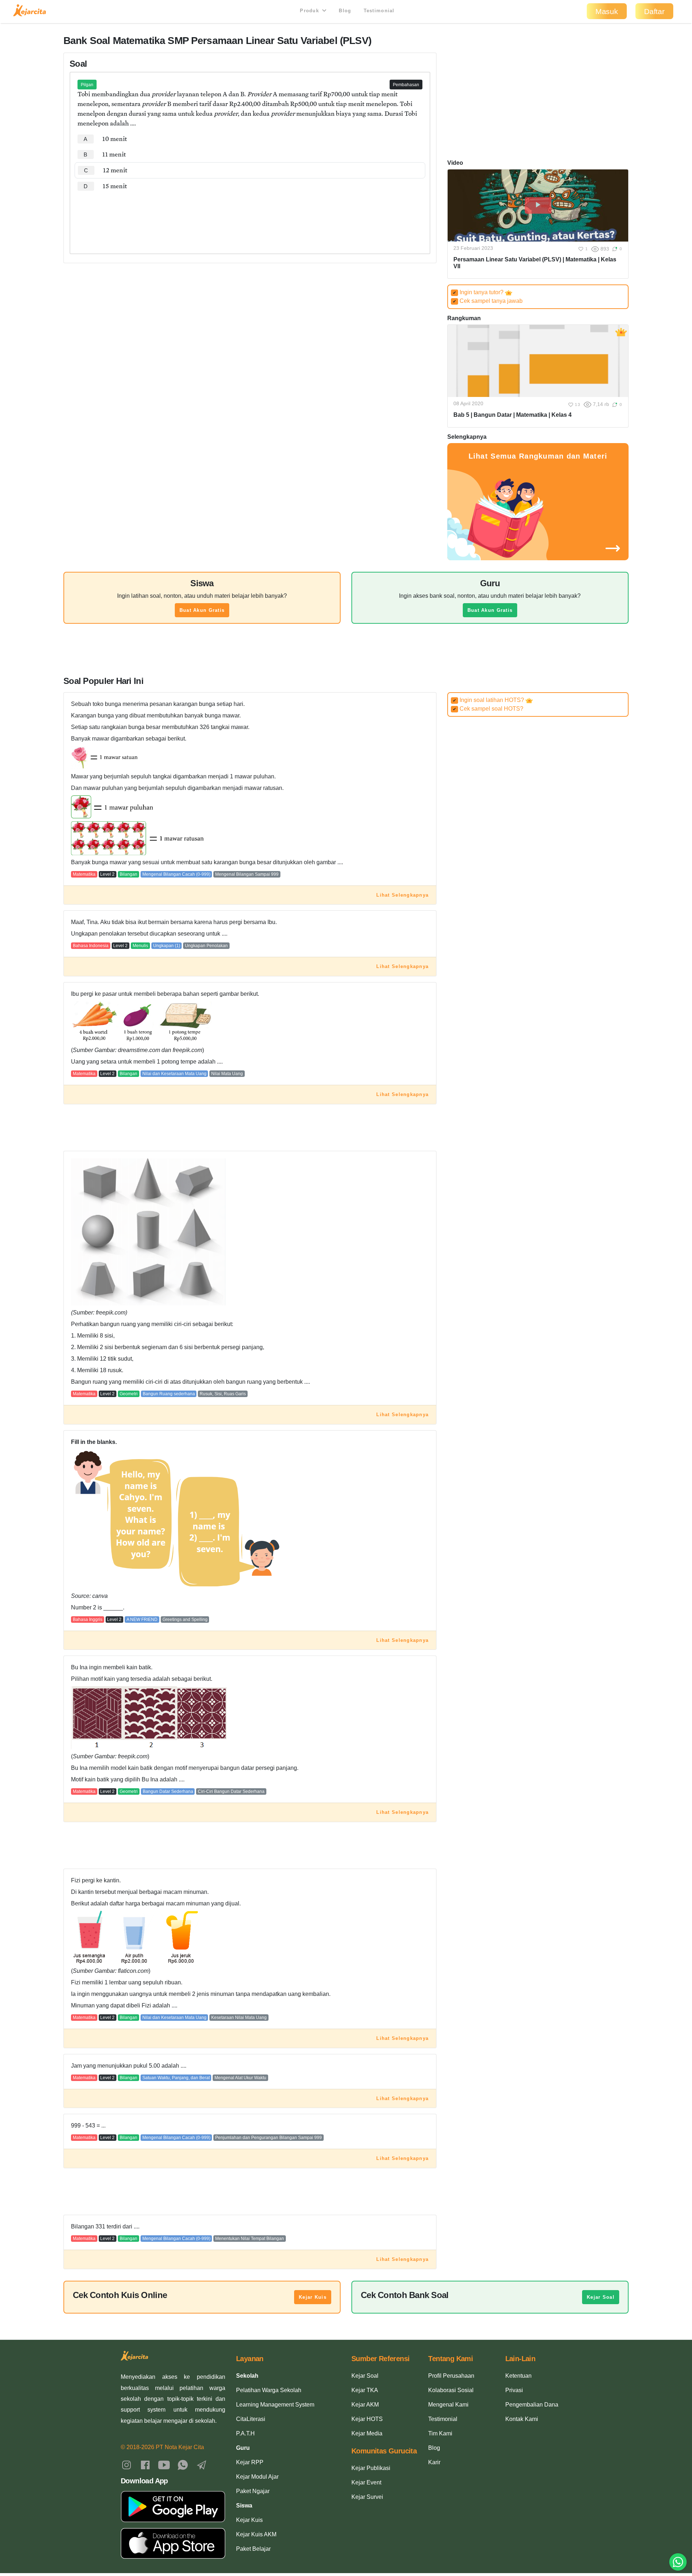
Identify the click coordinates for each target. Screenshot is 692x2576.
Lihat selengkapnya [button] (402, 895)
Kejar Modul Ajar (257, 2477)
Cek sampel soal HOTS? (488, 709)
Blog (345, 11)
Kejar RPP (250, 2462)
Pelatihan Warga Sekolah (269, 2390)
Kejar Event (366, 2482)
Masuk (607, 11)
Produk (310, 11)
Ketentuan (518, 2376)
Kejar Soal (601, 2297)
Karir (434, 2462)
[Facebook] (145, 2465)
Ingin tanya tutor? (479, 292)
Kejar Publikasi (371, 2468)
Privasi (514, 2390)
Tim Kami (440, 2433)
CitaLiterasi (251, 2419)
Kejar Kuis (313, 2297)
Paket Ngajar (253, 2491)
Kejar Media (367, 2433)
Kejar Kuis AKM (256, 2534)
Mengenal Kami (448, 2405)
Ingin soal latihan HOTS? (489, 700)
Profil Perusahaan (451, 2376)
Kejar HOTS (367, 2419)
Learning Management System (275, 2405)
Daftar (654, 11)
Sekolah (247, 2376)
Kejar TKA (365, 2390)
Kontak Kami (522, 2419)
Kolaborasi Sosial (451, 2390)
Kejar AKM (365, 2405)
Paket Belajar (253, 2549)
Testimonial (379, 11)
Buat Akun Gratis (202, 610)
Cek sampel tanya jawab (488, 301)
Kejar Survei (367, 2497)
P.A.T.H (245, 2433)
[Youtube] (164, 2465)
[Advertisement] (250, 216)
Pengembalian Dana (532, 2405)
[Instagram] (127, 2465)
